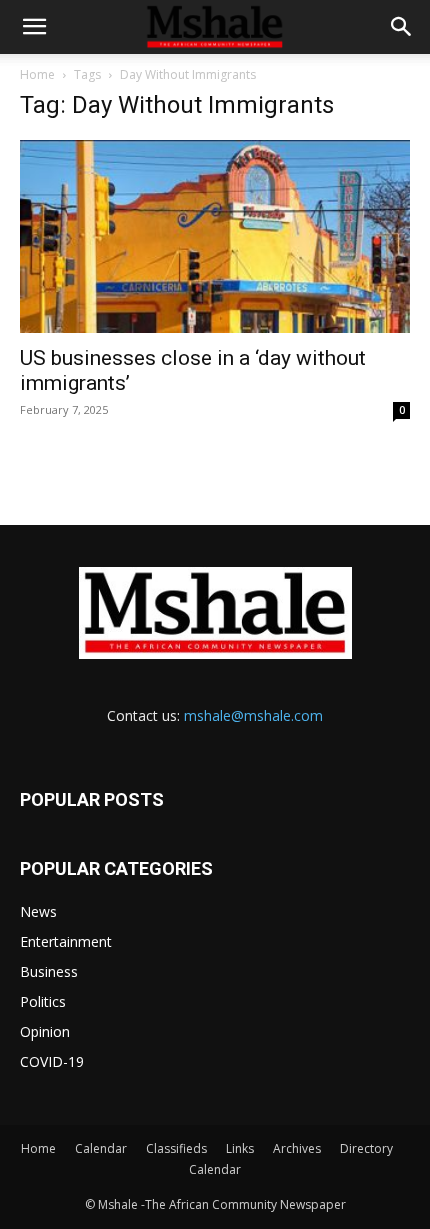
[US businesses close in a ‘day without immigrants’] (215, 236)
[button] (34, 27)
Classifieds (176, 1148)
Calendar (101, 1148)
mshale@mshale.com (253, 715)
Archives (297, 1148)
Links (240, 1148)
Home (37, 74)
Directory (366, 1148)
